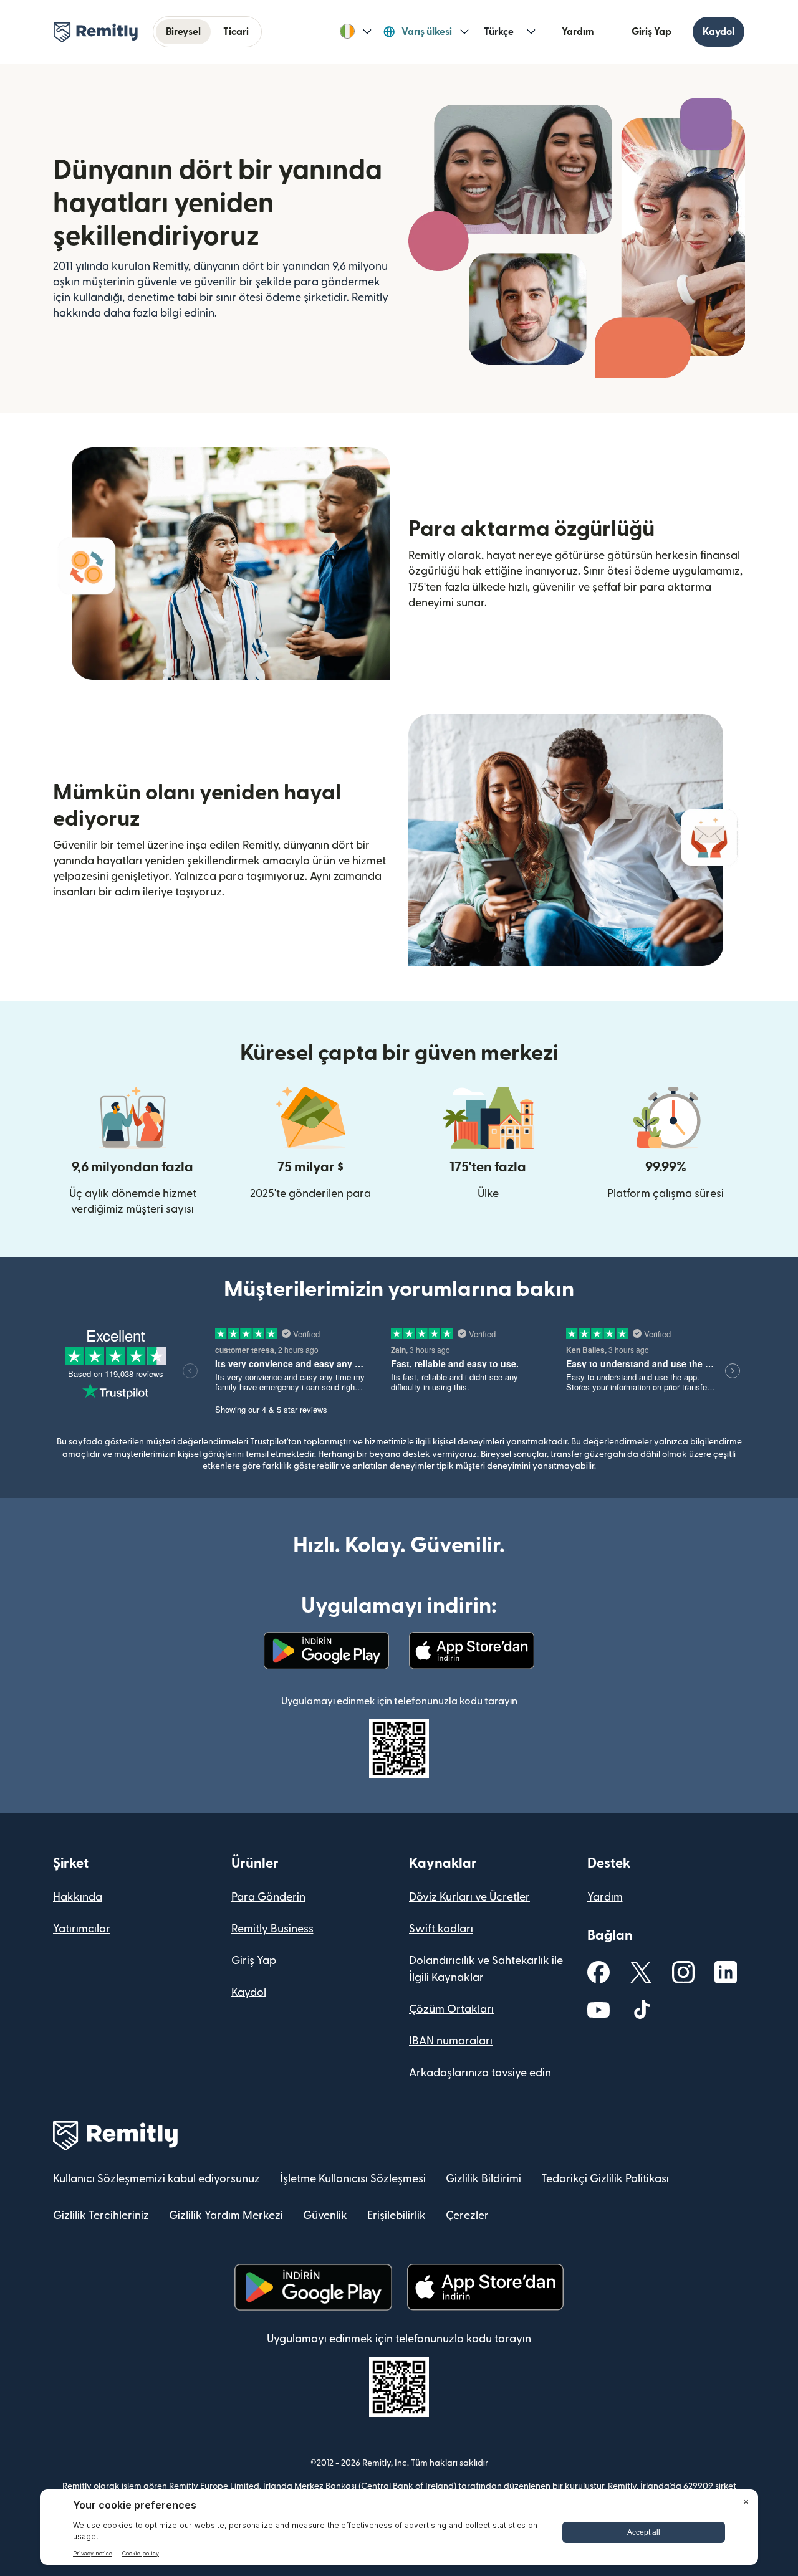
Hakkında (78, 1897)
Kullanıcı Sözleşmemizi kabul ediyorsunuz (156, 2179)
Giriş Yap (651, 32)
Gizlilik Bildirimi (483, 2179)
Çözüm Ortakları (451, 2009)
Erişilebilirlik (397, 2216)
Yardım (578, 32)
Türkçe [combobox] (499, 32)
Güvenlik (325, 2216)
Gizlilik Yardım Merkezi (226, 2216)
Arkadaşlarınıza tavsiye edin (480, 2073)
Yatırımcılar (82, 1929)
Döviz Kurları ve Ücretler (469, 1897)
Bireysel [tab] (183, 32)
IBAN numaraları (451, 2041)
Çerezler (467, 2216)
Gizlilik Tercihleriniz (101, 2216)
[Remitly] (96, 32)
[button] (356, 32)
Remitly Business (272, 1929)
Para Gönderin (268, 1897)
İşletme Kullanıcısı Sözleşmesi (353, 2179)
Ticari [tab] (236, 32)
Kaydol (719, 32)
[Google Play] (327, 1651)
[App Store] (472, 1651)
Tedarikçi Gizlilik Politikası (605, 2179)
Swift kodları (441, 1929)
